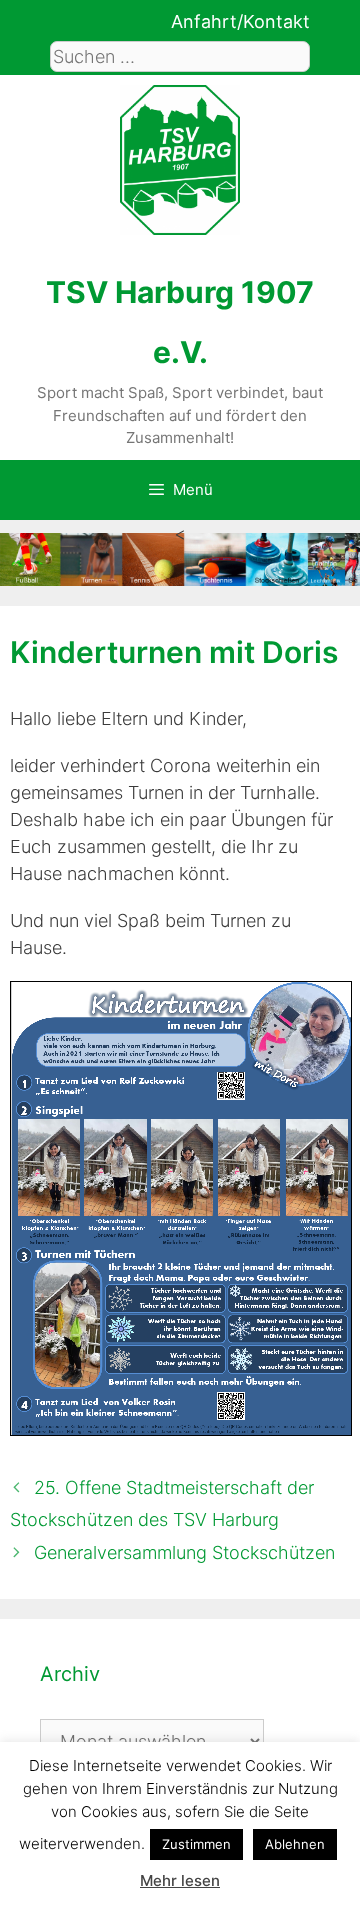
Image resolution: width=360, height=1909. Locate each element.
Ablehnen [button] (295, 1844)
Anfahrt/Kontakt (240, 21)
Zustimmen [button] (196, 1844)
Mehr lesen (180, 1880)
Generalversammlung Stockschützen (184, 1552)
